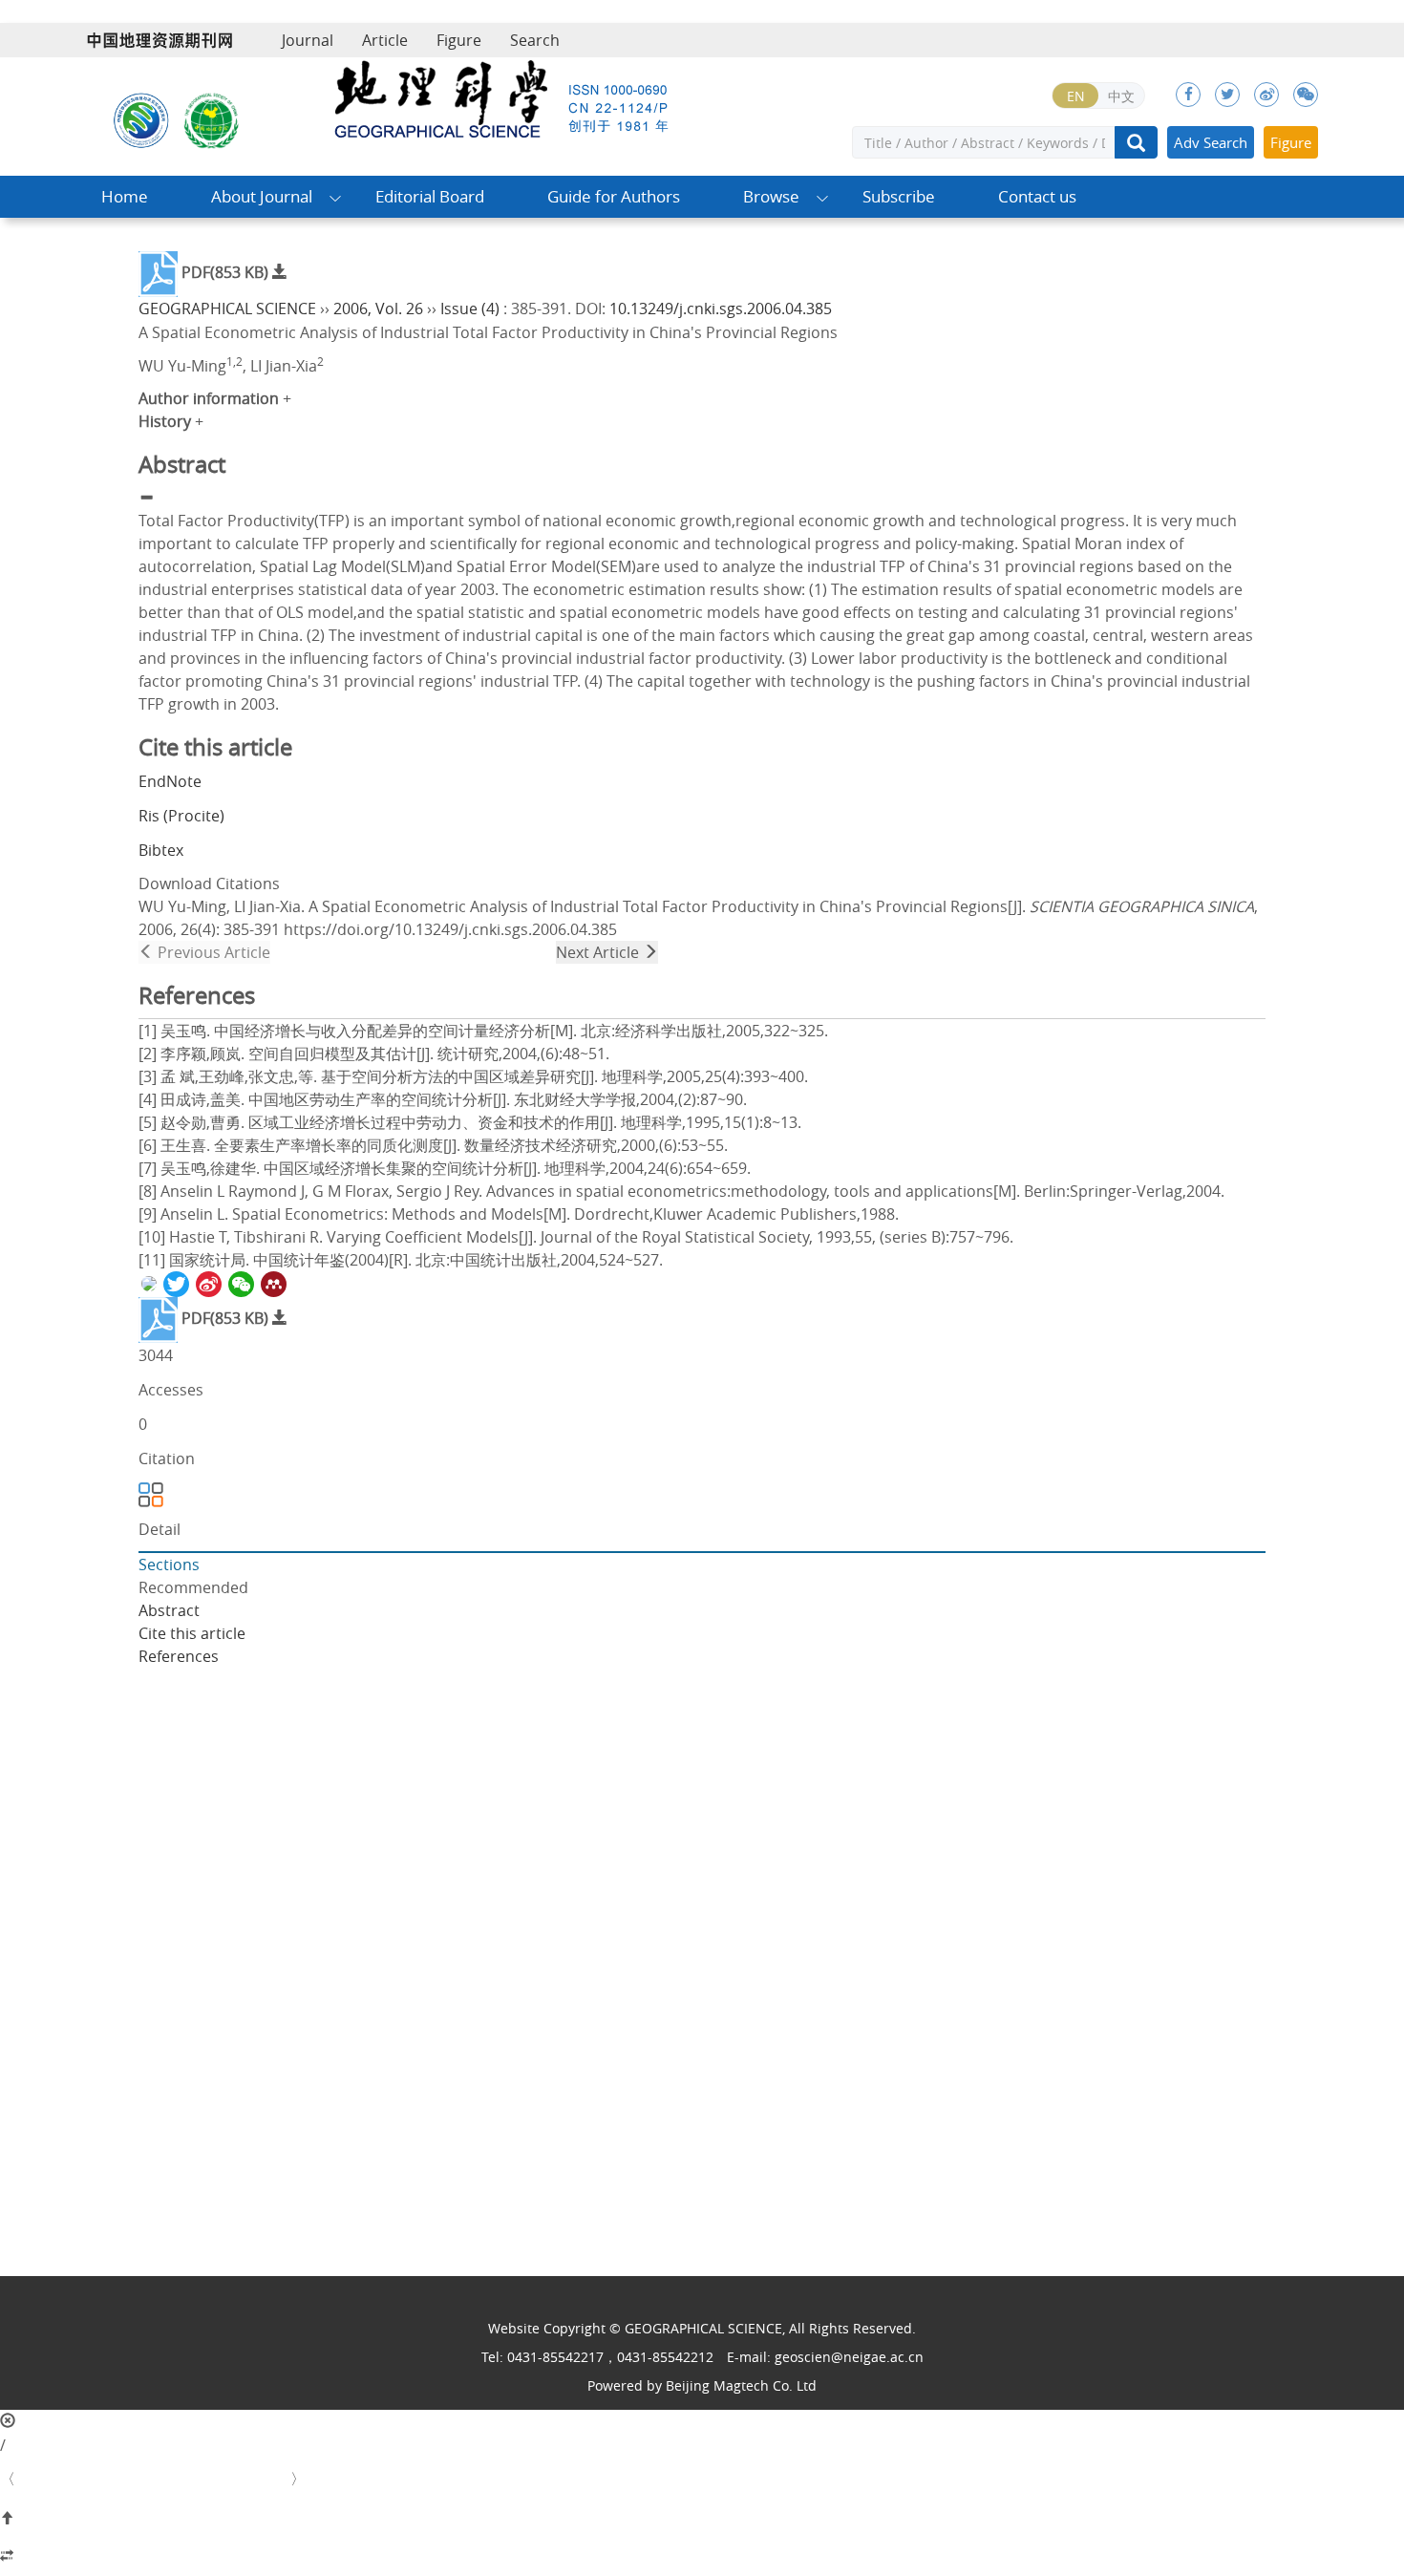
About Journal (262, 196)
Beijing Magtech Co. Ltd (741, 2385)
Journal (308, 40)
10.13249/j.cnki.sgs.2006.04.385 (721, 309)
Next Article (599, 952)
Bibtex (161, 850)
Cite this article (192, 1633)
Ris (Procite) (181, 816)
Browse (771, 196)
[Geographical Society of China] (212, 118)
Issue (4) (470, 309)
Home (125, 196)
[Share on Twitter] (175, 1283)
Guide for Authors (614, 196)
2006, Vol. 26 (378, 309)
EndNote (170, 781)
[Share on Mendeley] (272, 1283)
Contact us (1037, 196)
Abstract (169, 1610)
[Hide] (702, 2557)
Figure (459, 40)
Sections (169, 1565)
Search (535, 40)
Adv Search (1211, 142)
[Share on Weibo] (207, 1283)
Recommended (193, 1587)
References (179, 1656)
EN (1076, 96)
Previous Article (212, 952)
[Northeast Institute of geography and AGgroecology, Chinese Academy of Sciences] (141, 118)
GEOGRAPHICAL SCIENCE (227, 309)
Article (385, 40)
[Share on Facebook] (148, 1283)
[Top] (702, 2519)
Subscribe (899, 196)
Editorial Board (430, 196)
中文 (1121, 96)
